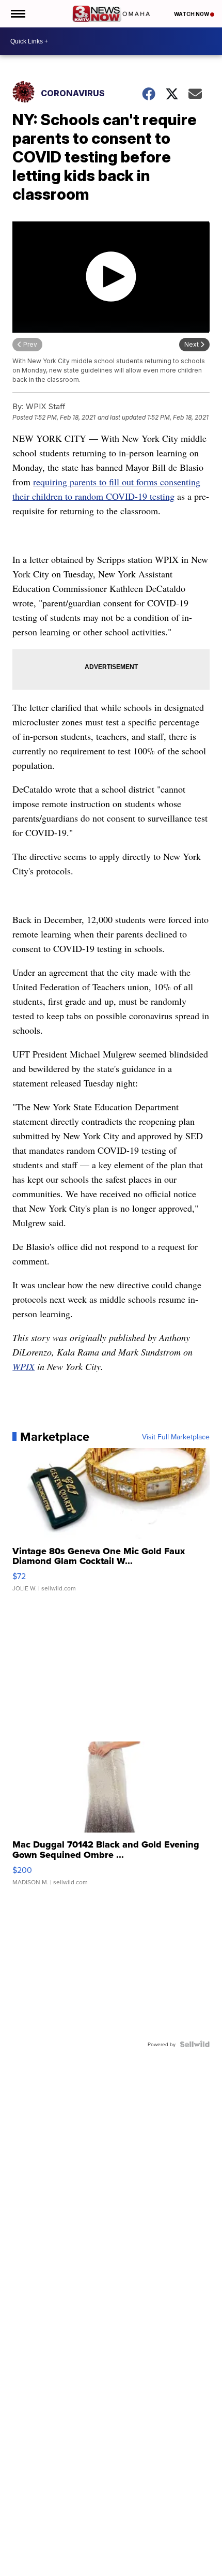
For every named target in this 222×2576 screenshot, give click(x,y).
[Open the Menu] (17, 14)
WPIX (23, 1366)
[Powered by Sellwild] (195, 2044)
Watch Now (192, 14)
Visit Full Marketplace (176, 1437)
